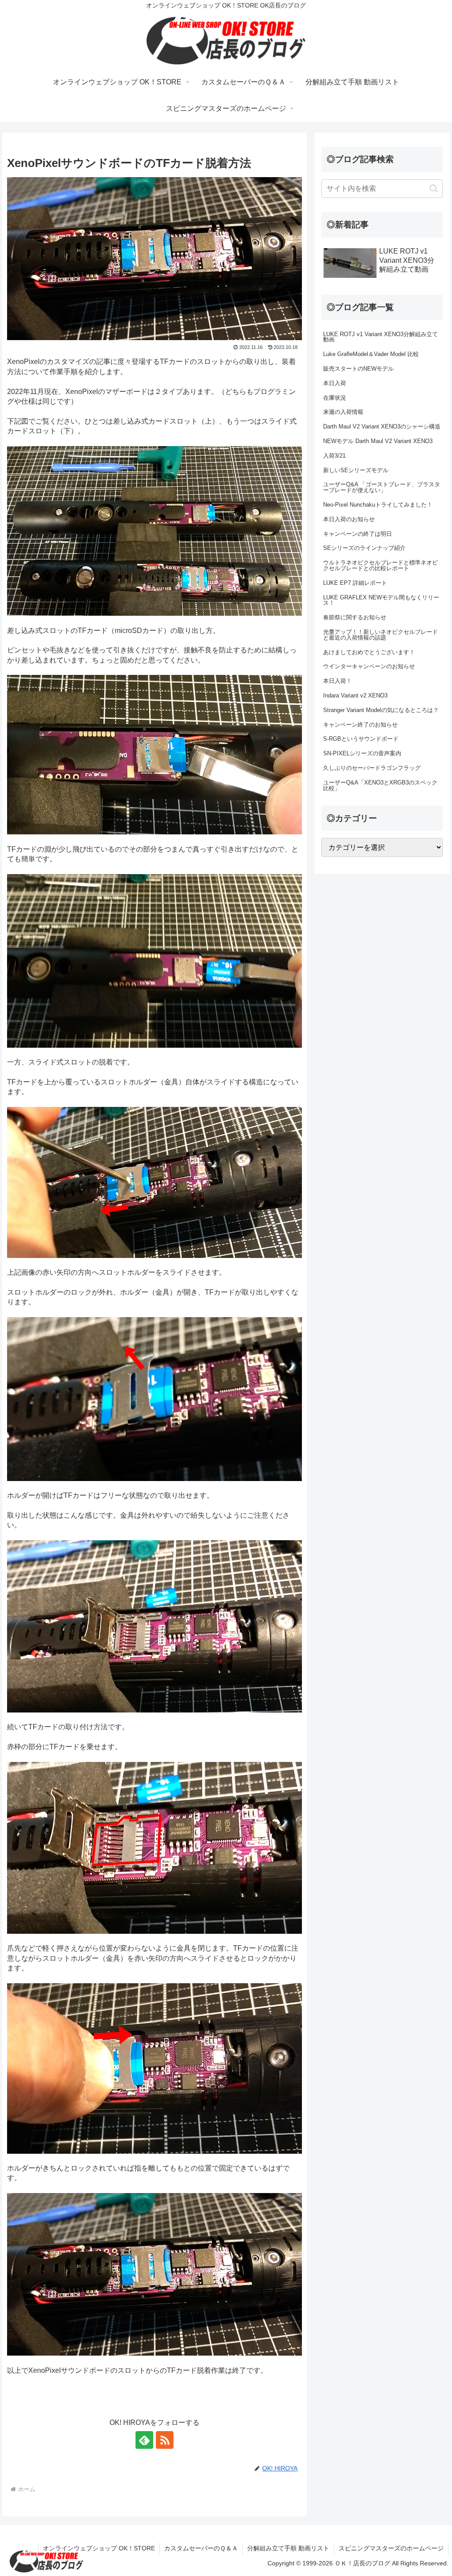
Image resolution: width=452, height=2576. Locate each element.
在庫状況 (335, 398)
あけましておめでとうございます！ (369, 652)
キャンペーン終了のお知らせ (360, 725)
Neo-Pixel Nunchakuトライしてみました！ (378, 505)
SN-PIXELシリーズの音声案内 (362, 753)
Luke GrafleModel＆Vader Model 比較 (371, 354)
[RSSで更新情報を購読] (165, 2440)
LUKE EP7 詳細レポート (355, 583)
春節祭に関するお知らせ (355, 617)
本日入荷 (335, 383)
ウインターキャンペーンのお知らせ (369, 666)
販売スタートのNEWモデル (358, 369)
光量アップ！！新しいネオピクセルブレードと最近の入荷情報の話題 (380, 635)
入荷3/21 (334, 456)
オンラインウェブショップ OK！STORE (99, 2548)
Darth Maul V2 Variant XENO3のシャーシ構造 (382, 426)
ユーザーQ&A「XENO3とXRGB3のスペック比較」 (380, 785)
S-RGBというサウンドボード (361, 739)
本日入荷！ (337, 681)
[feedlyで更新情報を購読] (144, 2440)
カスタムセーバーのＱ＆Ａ (201, 2548)
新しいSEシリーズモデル (356, 470)
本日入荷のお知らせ (349, 519)
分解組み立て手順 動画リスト (288, 2548)
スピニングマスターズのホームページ (391, 2548)
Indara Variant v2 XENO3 (355, 695)
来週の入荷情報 (343, 412)
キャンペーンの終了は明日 (358, 534)
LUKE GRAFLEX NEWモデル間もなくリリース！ (381, 600)
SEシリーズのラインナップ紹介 (364, 548)
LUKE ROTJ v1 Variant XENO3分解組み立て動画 (380, 337)
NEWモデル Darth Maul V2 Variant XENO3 (378, 441)
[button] (434, 188)
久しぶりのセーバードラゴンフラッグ (372, 768)
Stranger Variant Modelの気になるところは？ (381, 710)
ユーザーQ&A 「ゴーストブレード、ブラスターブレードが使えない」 (382, 487)
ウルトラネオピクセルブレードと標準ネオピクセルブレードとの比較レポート (380, 565)
